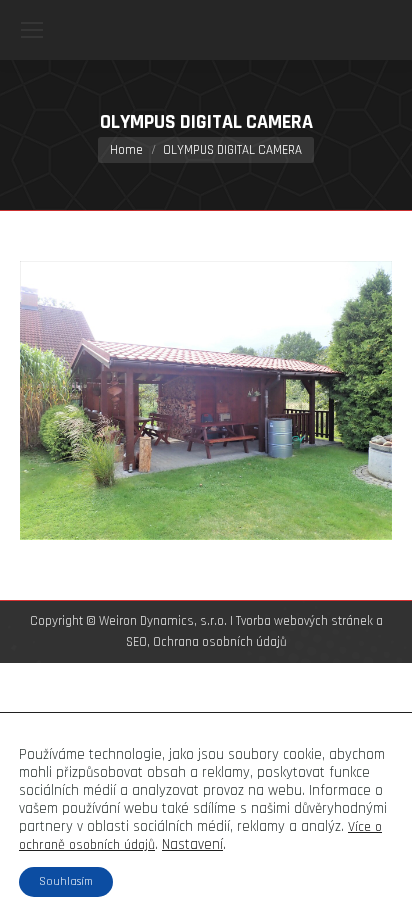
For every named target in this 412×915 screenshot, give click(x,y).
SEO (136, 642)
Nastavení (192, 845)
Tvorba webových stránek (304, 621)
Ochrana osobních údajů (220, 642)
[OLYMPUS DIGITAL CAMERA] (206, 400)
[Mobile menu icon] (32, 30)
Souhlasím (66, 881)
